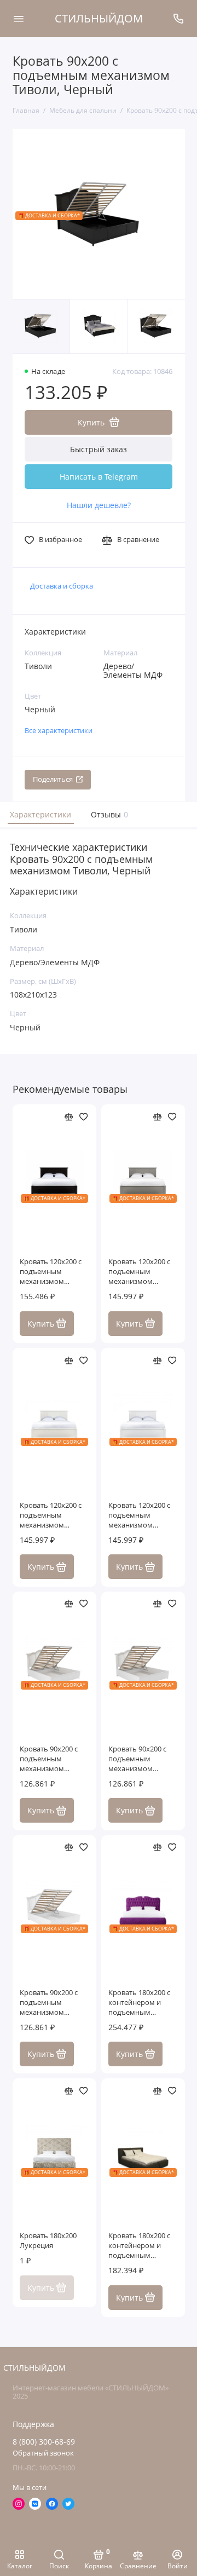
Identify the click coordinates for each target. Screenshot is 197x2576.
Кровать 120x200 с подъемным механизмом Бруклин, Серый (139, 1272)
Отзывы (108, 814)
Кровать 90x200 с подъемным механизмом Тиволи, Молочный (141, 1759)
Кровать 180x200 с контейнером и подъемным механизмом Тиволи (139, 2003)
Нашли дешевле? (99, 505)
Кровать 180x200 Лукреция (48, 2241)
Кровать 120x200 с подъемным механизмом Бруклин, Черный (51, 1272)
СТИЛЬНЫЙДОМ (99, 18)
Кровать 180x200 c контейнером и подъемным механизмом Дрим (141, 2246)
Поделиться (53, 779)
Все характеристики (59, 731)
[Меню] (19, 19)
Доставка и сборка (62, 586)
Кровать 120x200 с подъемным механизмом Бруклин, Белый (139, 1515)
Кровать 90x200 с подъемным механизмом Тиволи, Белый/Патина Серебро (49, 2003)
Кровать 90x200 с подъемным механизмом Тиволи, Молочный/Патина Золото (54, 1759)
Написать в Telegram (99, 477)
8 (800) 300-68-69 (44, 2442)
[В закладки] (84, 1117)
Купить (41, 1324)
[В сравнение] (69, 1117)
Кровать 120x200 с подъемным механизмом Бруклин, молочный (54, 1515)
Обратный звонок (43, 2453)
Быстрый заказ (99, 449)
